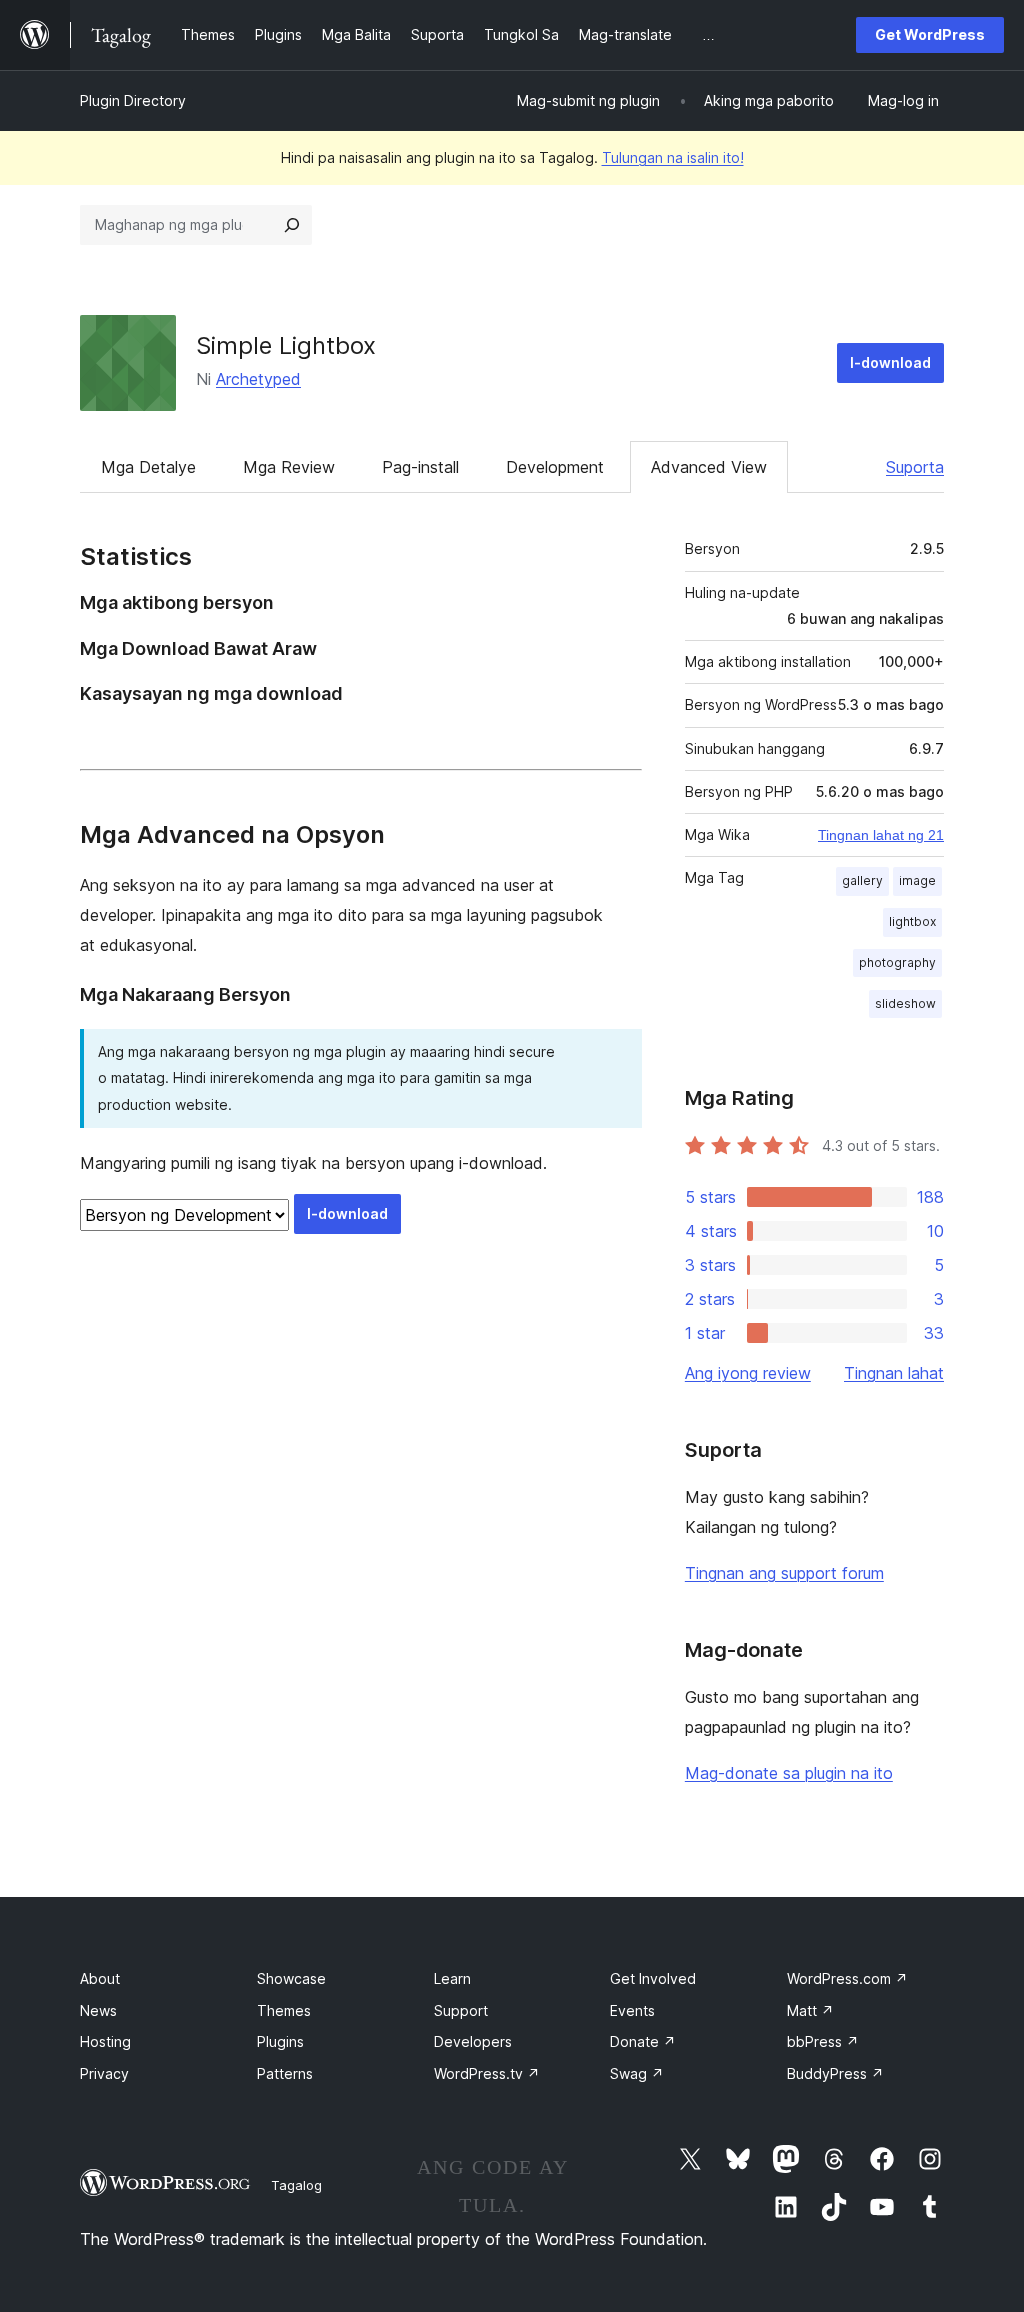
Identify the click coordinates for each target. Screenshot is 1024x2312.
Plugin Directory (133, 100)
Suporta (915, 467)
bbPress (823, 2041)
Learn (452, 1978)
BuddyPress (835, 2073)
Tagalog (296, 2185)
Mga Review (289, 467)
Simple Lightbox (286, 345)
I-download (890, 362)
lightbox (912, 921)
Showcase (291, 1978)
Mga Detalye (148, 467)
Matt (810, 2010)
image (917, 880)
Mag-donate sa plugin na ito (789, 1773)
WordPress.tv (487, 2073)
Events (632, 2010)
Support (461, 2010)
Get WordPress (930, 34)
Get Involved (653, 1978)
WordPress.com (847, 1978)
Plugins (280, 2041)
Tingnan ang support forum (784, 1573)
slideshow (905, 1003)
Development (555, 467)
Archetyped (258, 379)
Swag (637, 2073)
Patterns (285, 2073)
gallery (862, 880)
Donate (643, 2041)
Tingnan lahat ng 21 (881, 835)
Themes (284, 2010)
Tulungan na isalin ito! (673, 157)
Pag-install (420, 467)
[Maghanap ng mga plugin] (292, 225)
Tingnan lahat (894, 1373)
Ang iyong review (748, 1373)
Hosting (105, 2041)
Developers (473, 2041)
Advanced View (709, 467)
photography (897, 962)
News (98, 2010)
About (100, 1978)
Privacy (104, 2073)
